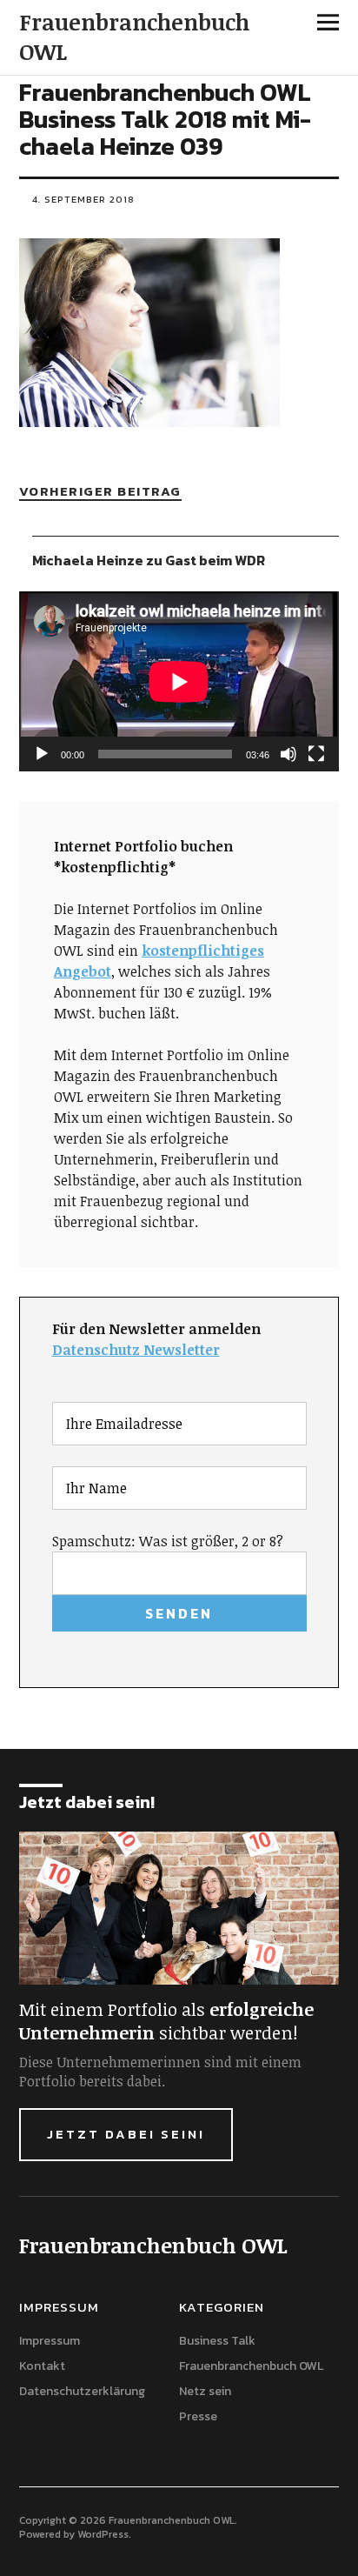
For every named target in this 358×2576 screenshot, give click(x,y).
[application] (179, 681)
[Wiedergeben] (42, 754)
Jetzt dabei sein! (126, 2134)
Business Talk (217, 2341)
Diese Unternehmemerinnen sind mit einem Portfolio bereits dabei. (160, 2072)
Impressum (50, 2341)
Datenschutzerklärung (82, 2391)
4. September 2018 (83, 199)
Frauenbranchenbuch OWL (134, 37)
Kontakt (42, 2366)
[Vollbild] (316, 754)
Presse (198, 2416)
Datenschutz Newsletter (136, 1350)
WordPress (103, 2534)
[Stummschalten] (288, 754)
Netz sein (205, 2391)
